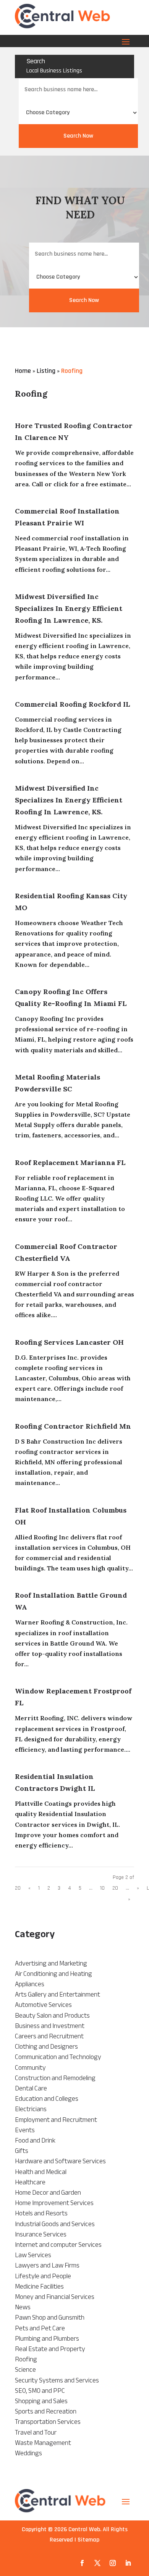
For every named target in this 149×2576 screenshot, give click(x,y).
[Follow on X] (97, 2563)
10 (102, 1888)
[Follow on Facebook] (82, 2563)
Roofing (72, 371)
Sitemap (88, 2540)
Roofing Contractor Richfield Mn (73, 1426)
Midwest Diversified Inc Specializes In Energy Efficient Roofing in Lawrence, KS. (69, 608)
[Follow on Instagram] (113, 2563)
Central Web (84, 2529)
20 (115, 1888)
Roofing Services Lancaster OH (69, 1342)
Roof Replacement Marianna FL (70, 1162)
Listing (46, 371)
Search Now (78, 136)
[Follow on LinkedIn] (128, 2563)
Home (23, 371)
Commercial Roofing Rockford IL (73, 704)
